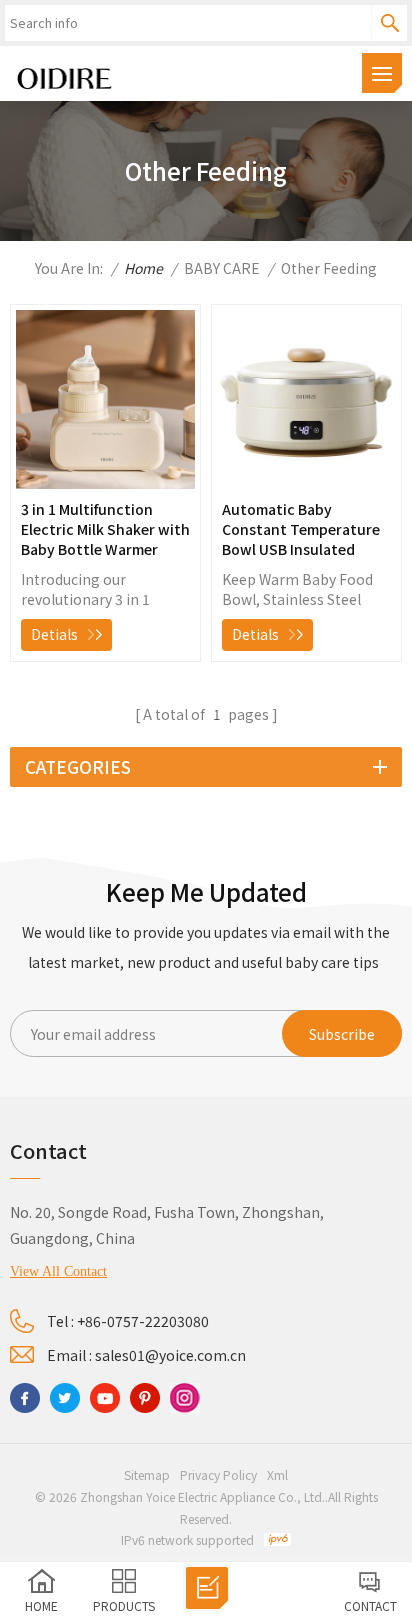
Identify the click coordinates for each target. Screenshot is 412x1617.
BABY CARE (222, 268)
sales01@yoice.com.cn (170, 1355)
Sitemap (147, 1474)
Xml (277, 1474)
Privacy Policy (218, 1474)
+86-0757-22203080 (143, 1321)
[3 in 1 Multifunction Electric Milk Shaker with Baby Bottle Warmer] (105, 483)
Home (143, 268)
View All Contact (58, 1271)
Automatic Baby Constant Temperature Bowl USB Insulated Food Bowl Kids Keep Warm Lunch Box (301, 529)
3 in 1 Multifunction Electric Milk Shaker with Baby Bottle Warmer (105, 529)
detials (54, 634)
